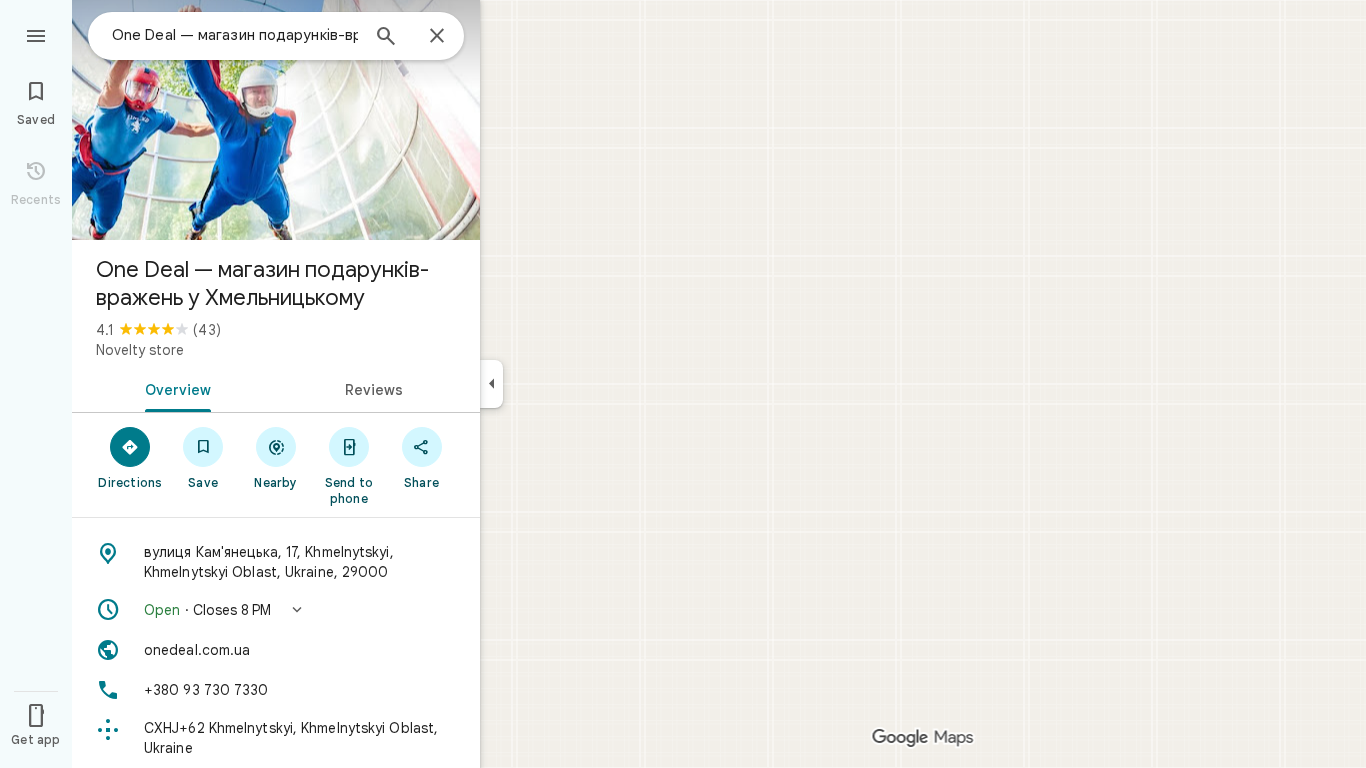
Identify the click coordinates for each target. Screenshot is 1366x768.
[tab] (174, 388)
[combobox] (235, 35)
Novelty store (140, 350)
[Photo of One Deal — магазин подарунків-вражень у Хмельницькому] (276, 120)
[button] (276, 610)
